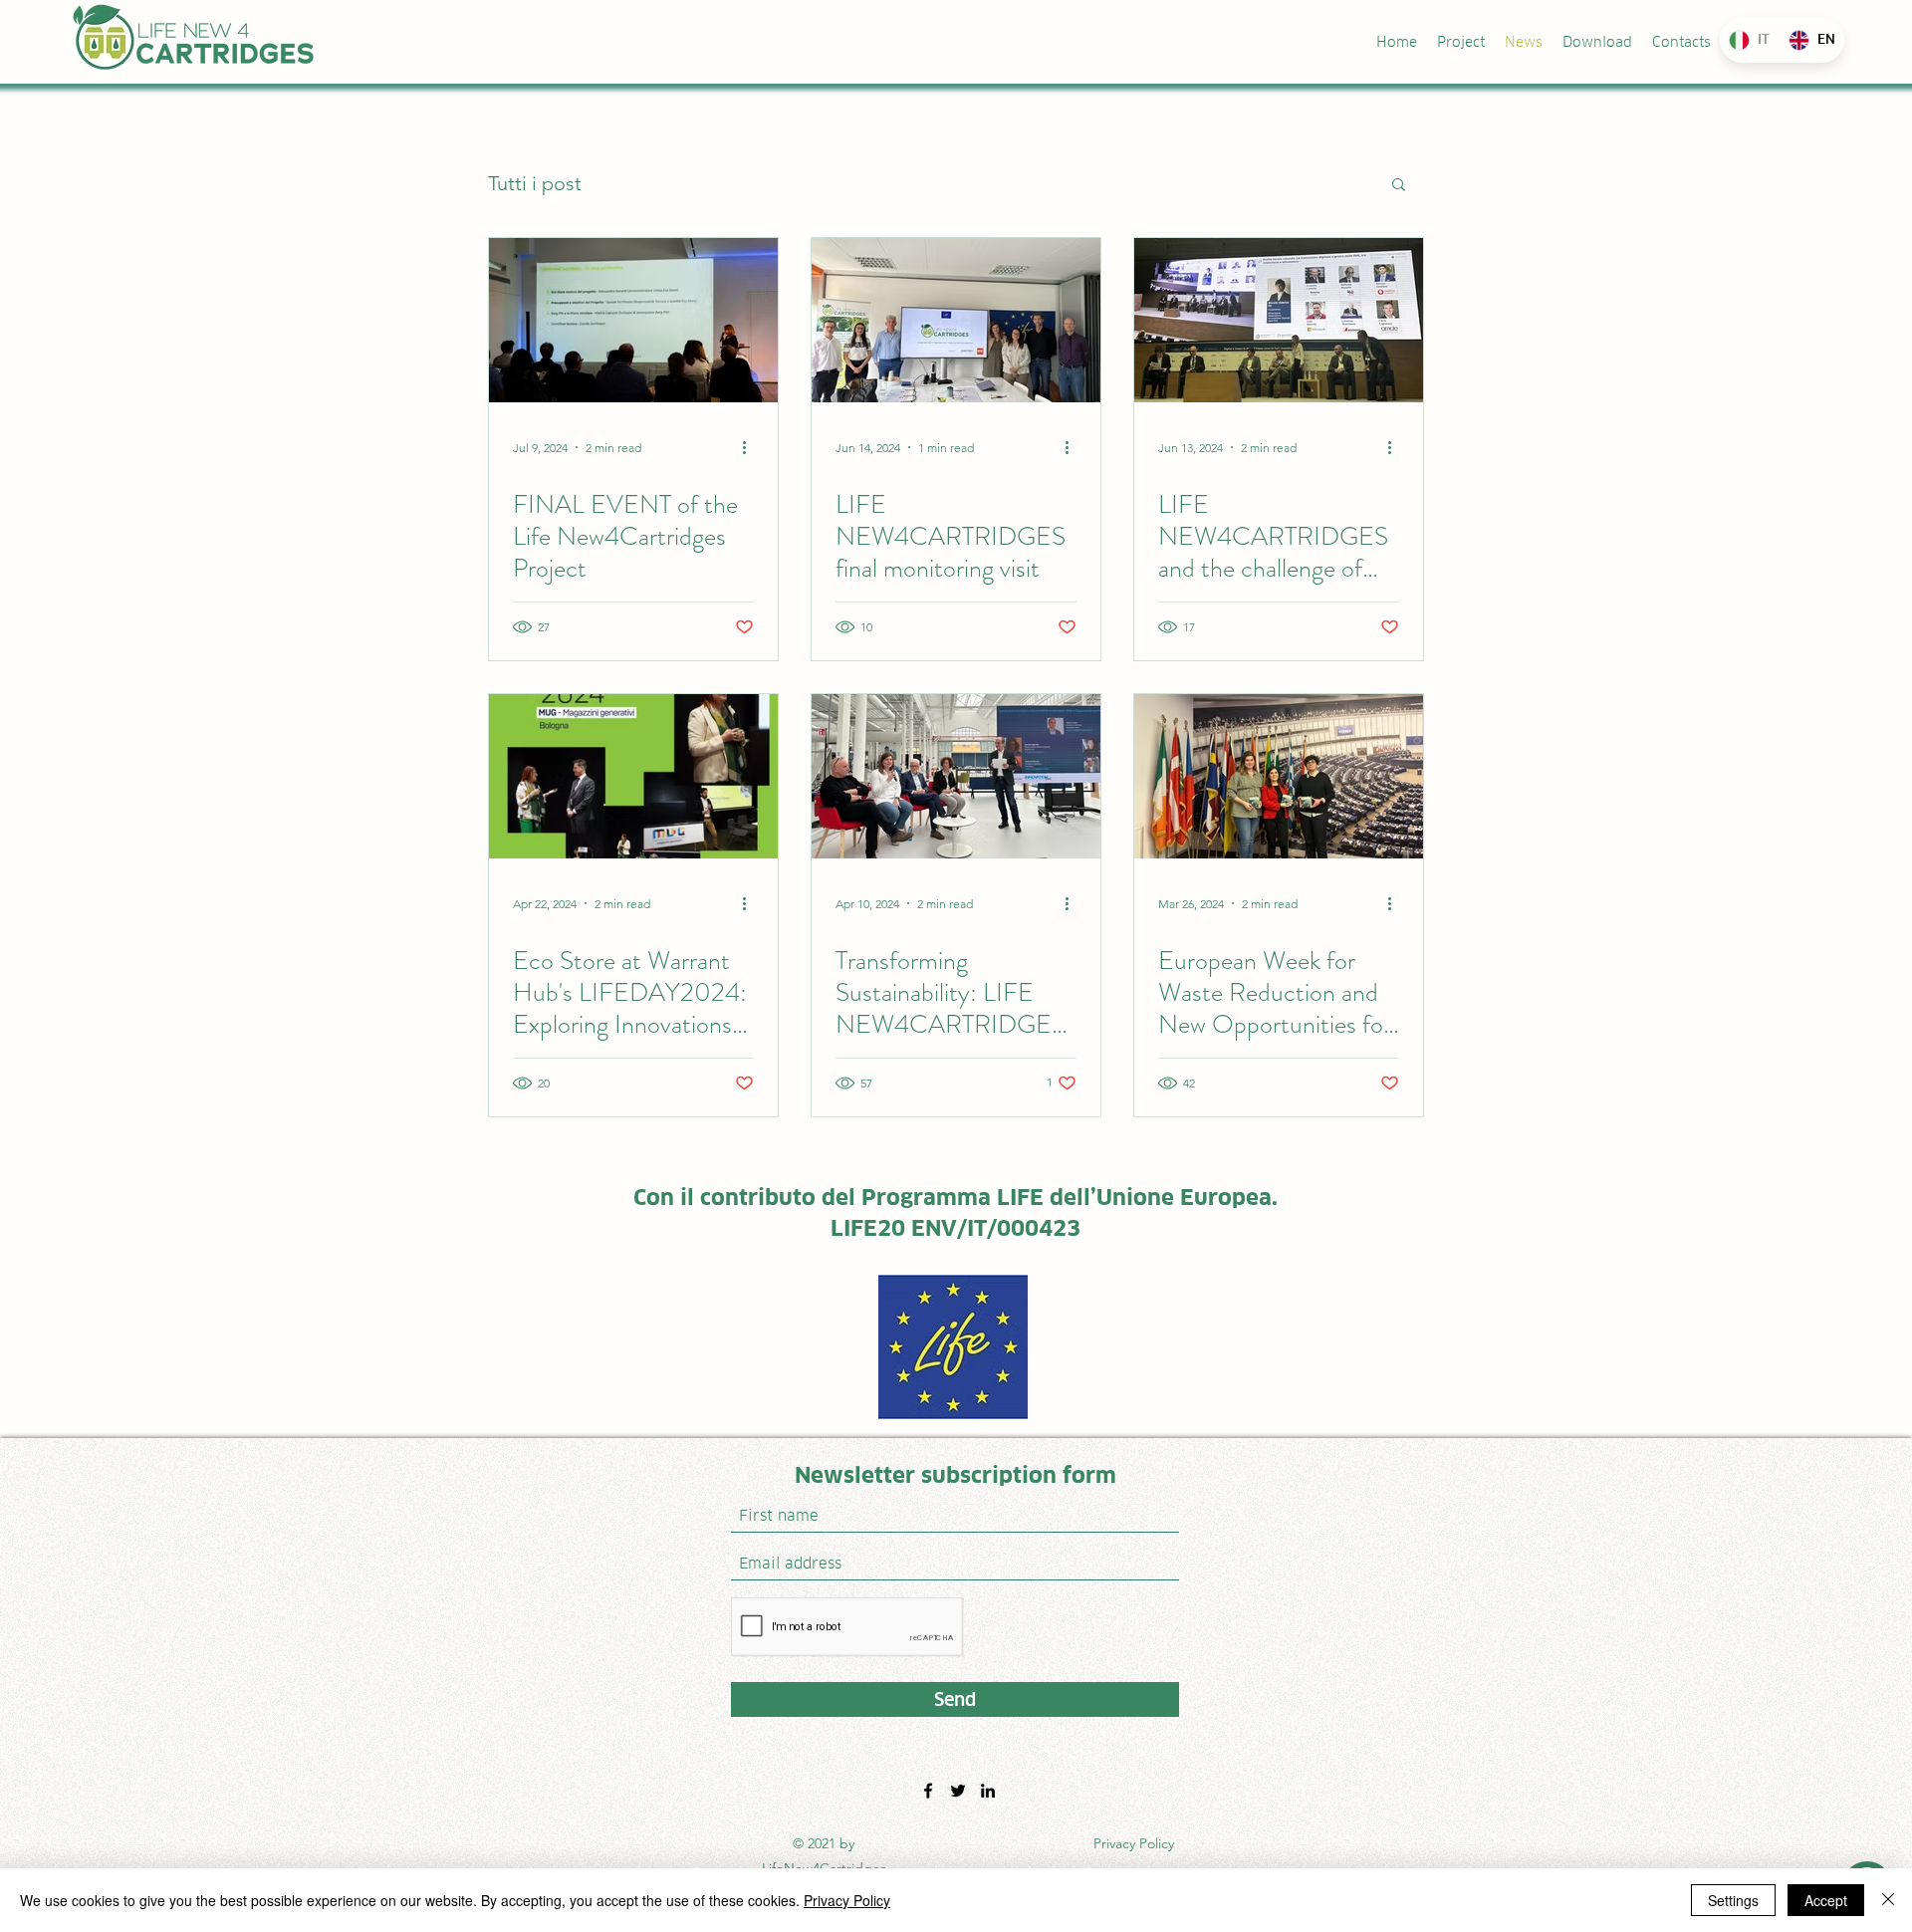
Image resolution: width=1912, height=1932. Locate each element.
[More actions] (751, 447)
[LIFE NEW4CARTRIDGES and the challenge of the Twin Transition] (1279, 320)
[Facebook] (928, 1791)
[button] (1399, 186)
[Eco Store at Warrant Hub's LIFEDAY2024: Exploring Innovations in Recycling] (633, 776)
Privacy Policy (1134, 1843)
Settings (1733, 1900)
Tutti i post (535, 183)
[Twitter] (958, 1791)
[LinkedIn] (988, 1791)
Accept (1826, 1900)
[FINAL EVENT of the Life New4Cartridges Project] (633, 320)
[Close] (1888, 1900)
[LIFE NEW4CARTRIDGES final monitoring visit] (956, 320)
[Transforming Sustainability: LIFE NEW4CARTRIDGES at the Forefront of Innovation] (956, 776)
